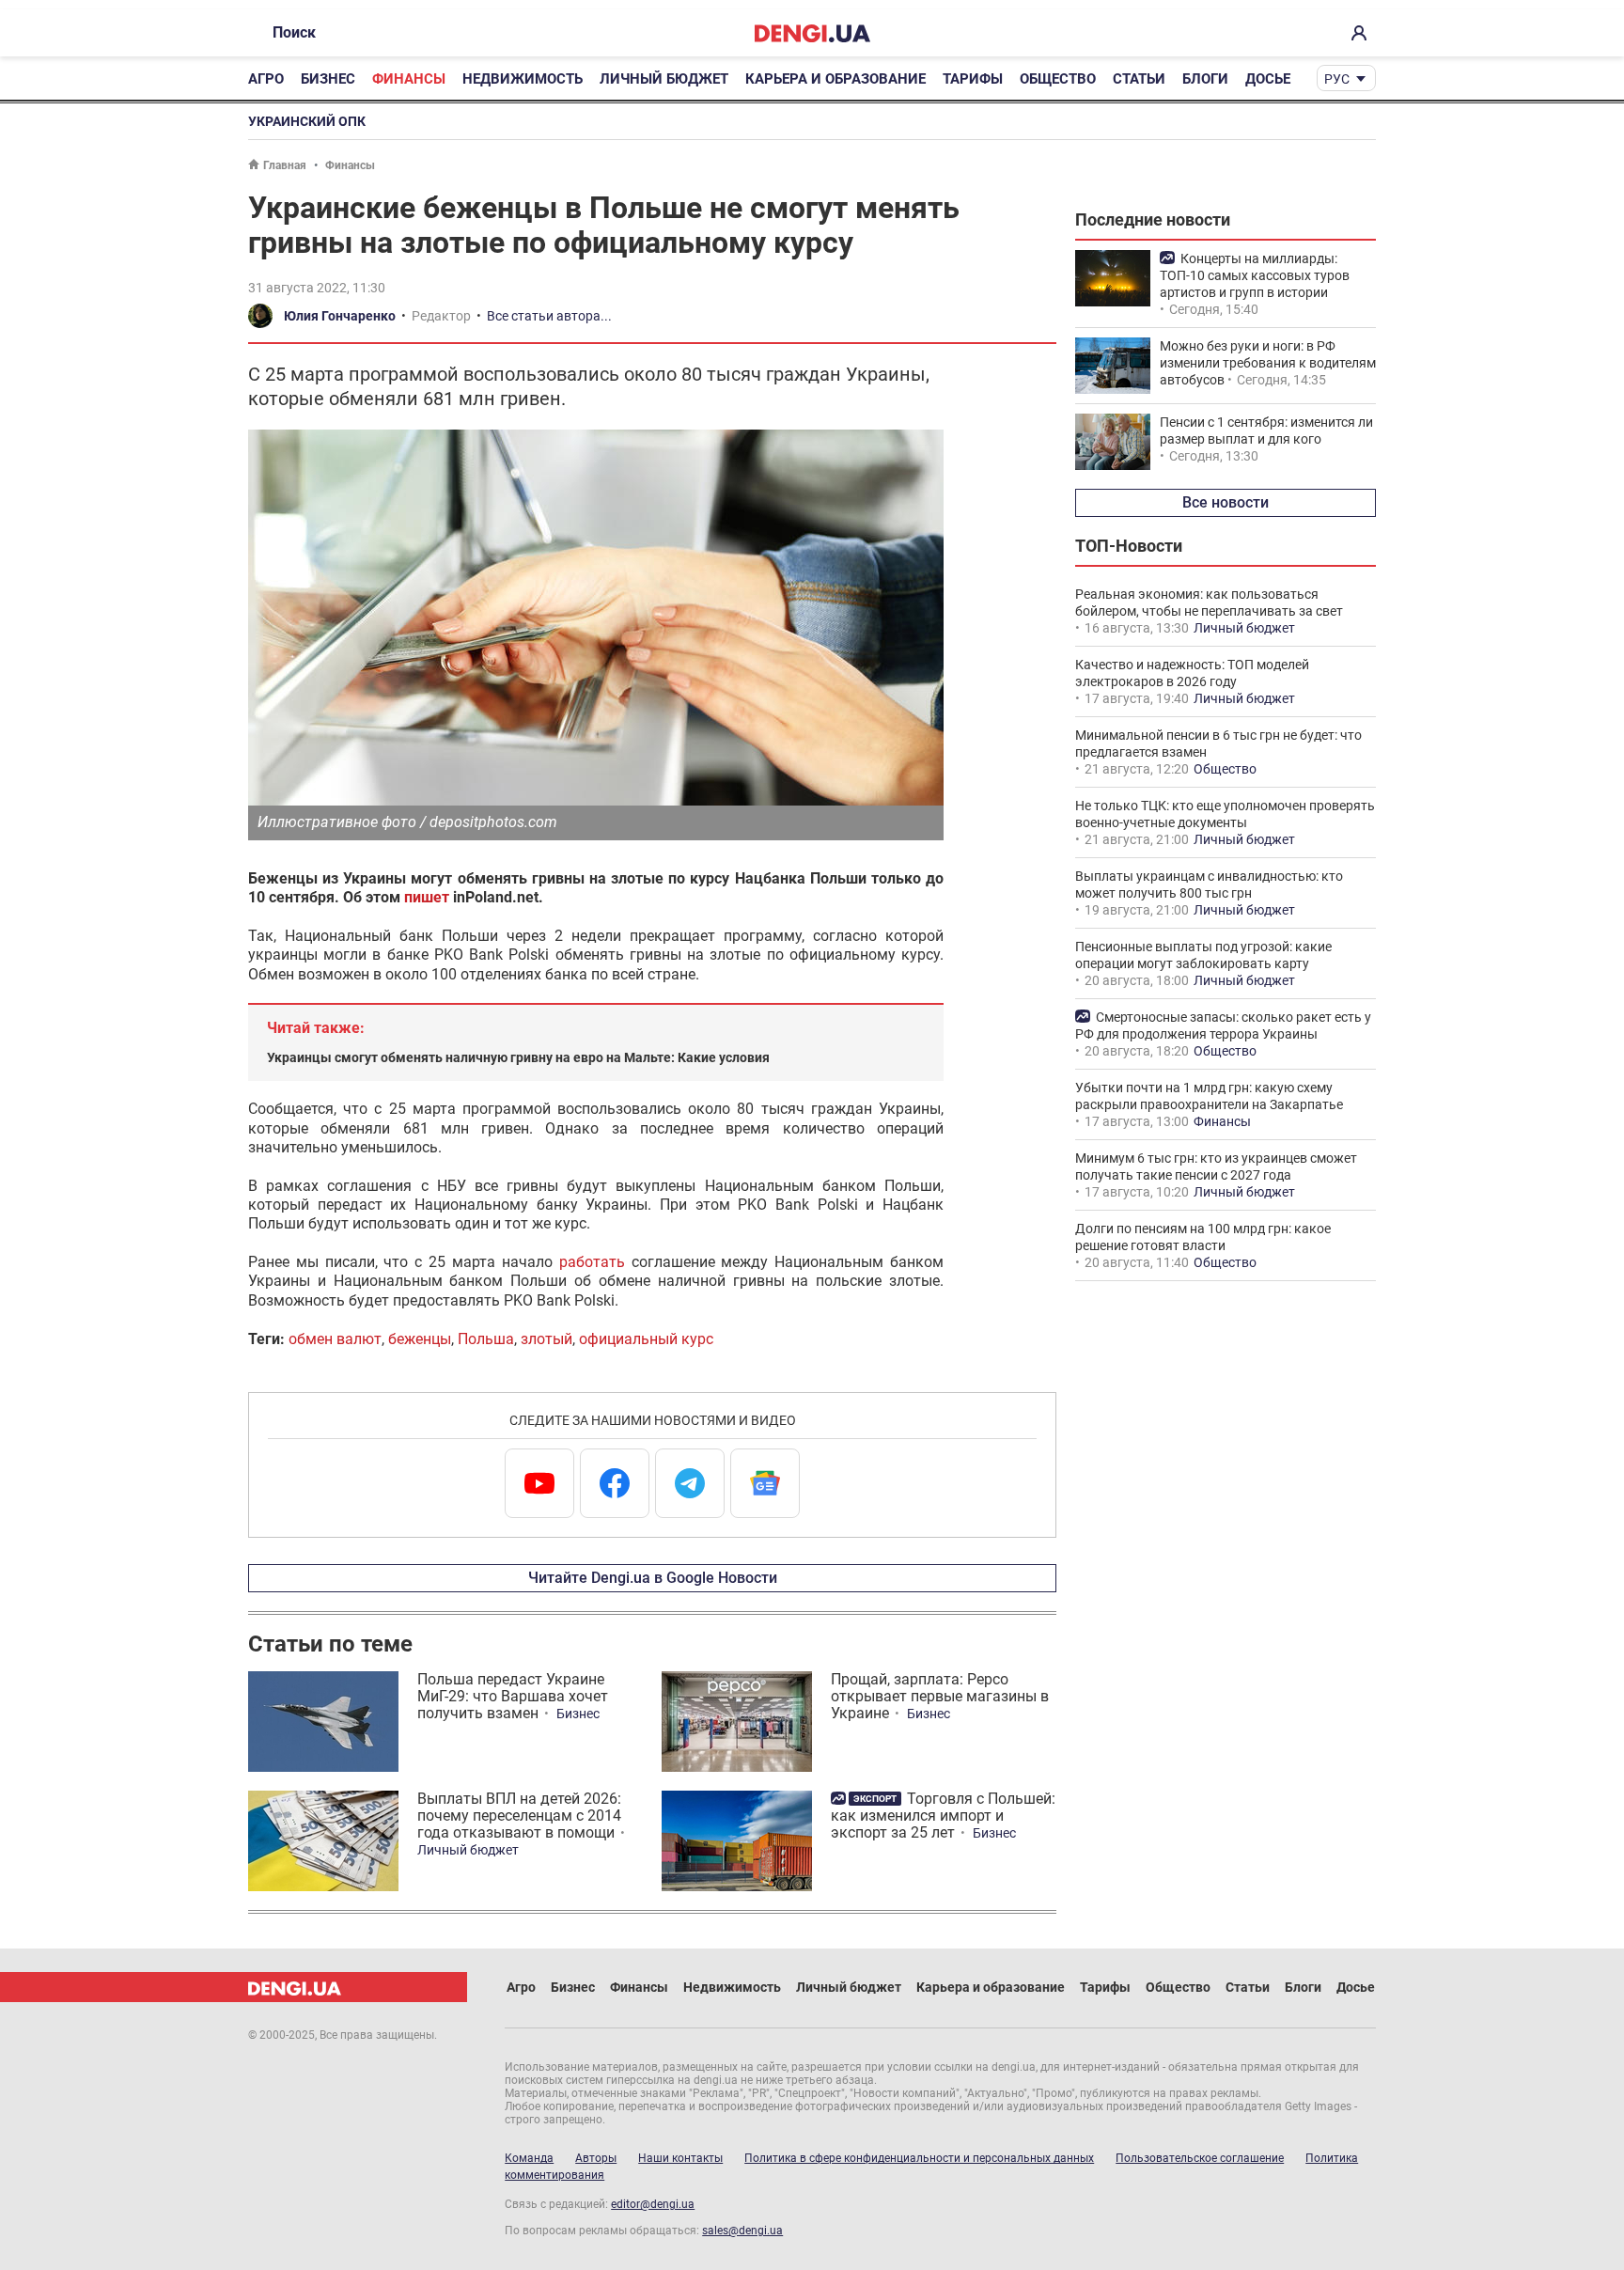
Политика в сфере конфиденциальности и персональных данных (919, 2158)
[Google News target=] (765, 1483)
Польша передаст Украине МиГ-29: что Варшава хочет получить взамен (513, 1696)
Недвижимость (523, 79)
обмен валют (335, 1339)
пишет (427, 897)
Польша (486, 1339)
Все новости (1226, 502)
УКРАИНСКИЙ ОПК (307, 121)
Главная (285, 165)
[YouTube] (539, 1483)
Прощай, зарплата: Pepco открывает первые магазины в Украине (940, 1696)
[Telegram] (690, 1483)
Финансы (409, 79)
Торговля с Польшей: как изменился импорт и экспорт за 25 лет (943, 1816)
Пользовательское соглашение (1200, 2158)
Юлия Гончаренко (340, 316)
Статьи (1139, 79)
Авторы (596, 2158)
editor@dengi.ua (653, 2204)
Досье (1268, 79)
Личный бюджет (664, 79)
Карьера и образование (835, 79)
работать (592, 1262)
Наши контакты (680, 2158)
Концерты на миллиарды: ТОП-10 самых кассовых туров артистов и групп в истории (1255, 275)
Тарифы (973, 79)
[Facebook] (615, 1483)
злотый (547, 1339)
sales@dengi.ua (742, 2231)
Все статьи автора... (549, 316)
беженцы (420, 1339)
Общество (1058, 79)
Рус (1337, 79)
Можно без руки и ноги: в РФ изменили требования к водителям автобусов (1268, 363)
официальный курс (646, 1339)
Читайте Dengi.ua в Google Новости (653, 1578)
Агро (266, 79)
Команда (529, 2158)
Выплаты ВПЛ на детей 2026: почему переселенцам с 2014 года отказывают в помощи (519, 1816)
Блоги (1205, 79)
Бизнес (328, 79)
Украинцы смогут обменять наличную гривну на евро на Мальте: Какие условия (518, 1057)
